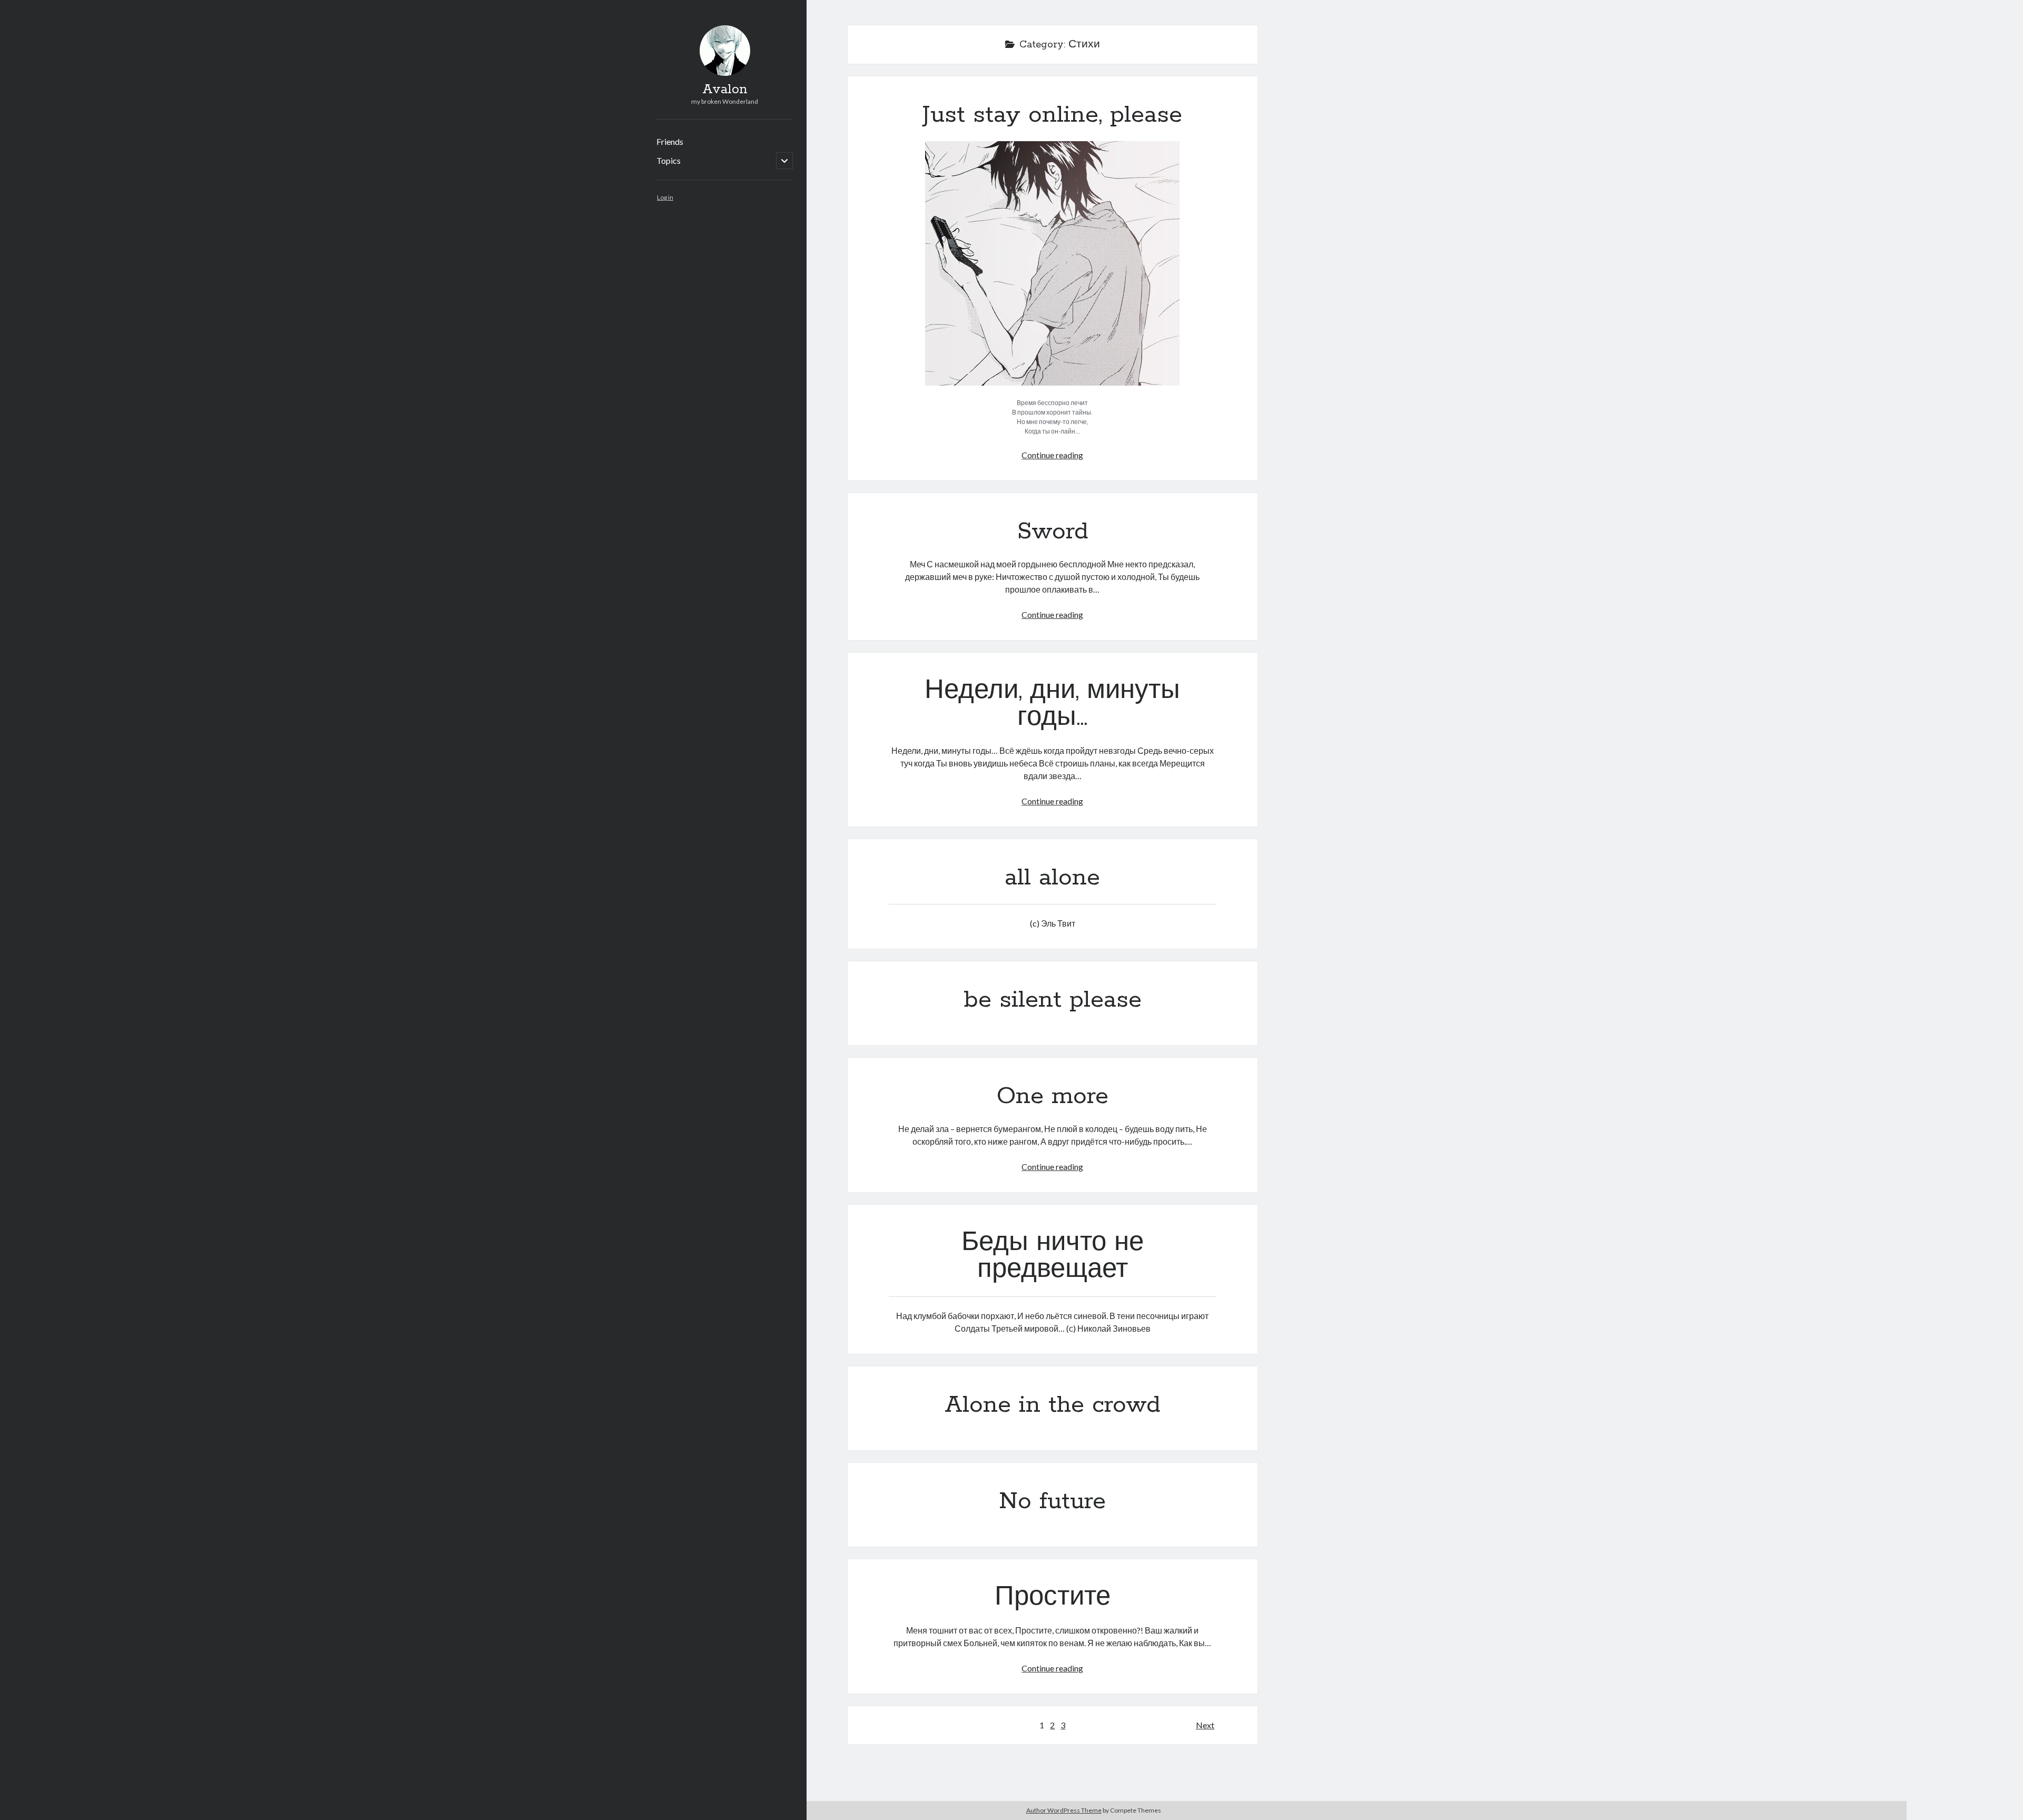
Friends (670, 141)
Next (1205, 1725)
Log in (665, 197)
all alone (1052, 878)
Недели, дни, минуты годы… (1052, 705)
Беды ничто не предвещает (1053, 1257)
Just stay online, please (1052, 115)
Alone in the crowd (1052, 1405)
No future (1052, 1501)
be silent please (1053, 1000)
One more (1053, 1096)
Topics (669, 160)
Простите (1053, 1598)
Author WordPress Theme (1064, 1810)
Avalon (725, 90)
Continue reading (1052, 455)
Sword (1053, 532)
